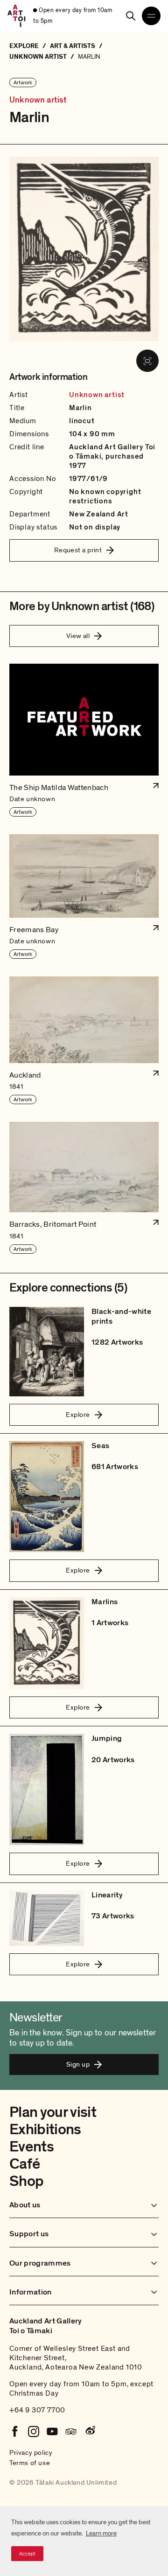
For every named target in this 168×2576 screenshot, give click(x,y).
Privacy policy (31, 2452)
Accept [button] (27, 2554)
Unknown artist (38, 100)
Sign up (78, 2064)
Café (24, 2164)
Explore (78, 1415)
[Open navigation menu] (151, 16)
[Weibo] (90, 2432)
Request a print (78, 550)
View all (78, 636)
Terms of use (30, 2463)
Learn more (101, 2533)
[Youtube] (52, 2432)
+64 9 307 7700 (37, 2410)
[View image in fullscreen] (147, 361)
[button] (84, 741)
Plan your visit (53, 2112)
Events (31, 2147)
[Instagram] (34, 2432)
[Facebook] (15, 2432)
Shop (26, 2181)
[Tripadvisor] (71, 2432)
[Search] (131, 16)
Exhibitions (45, 2129)
